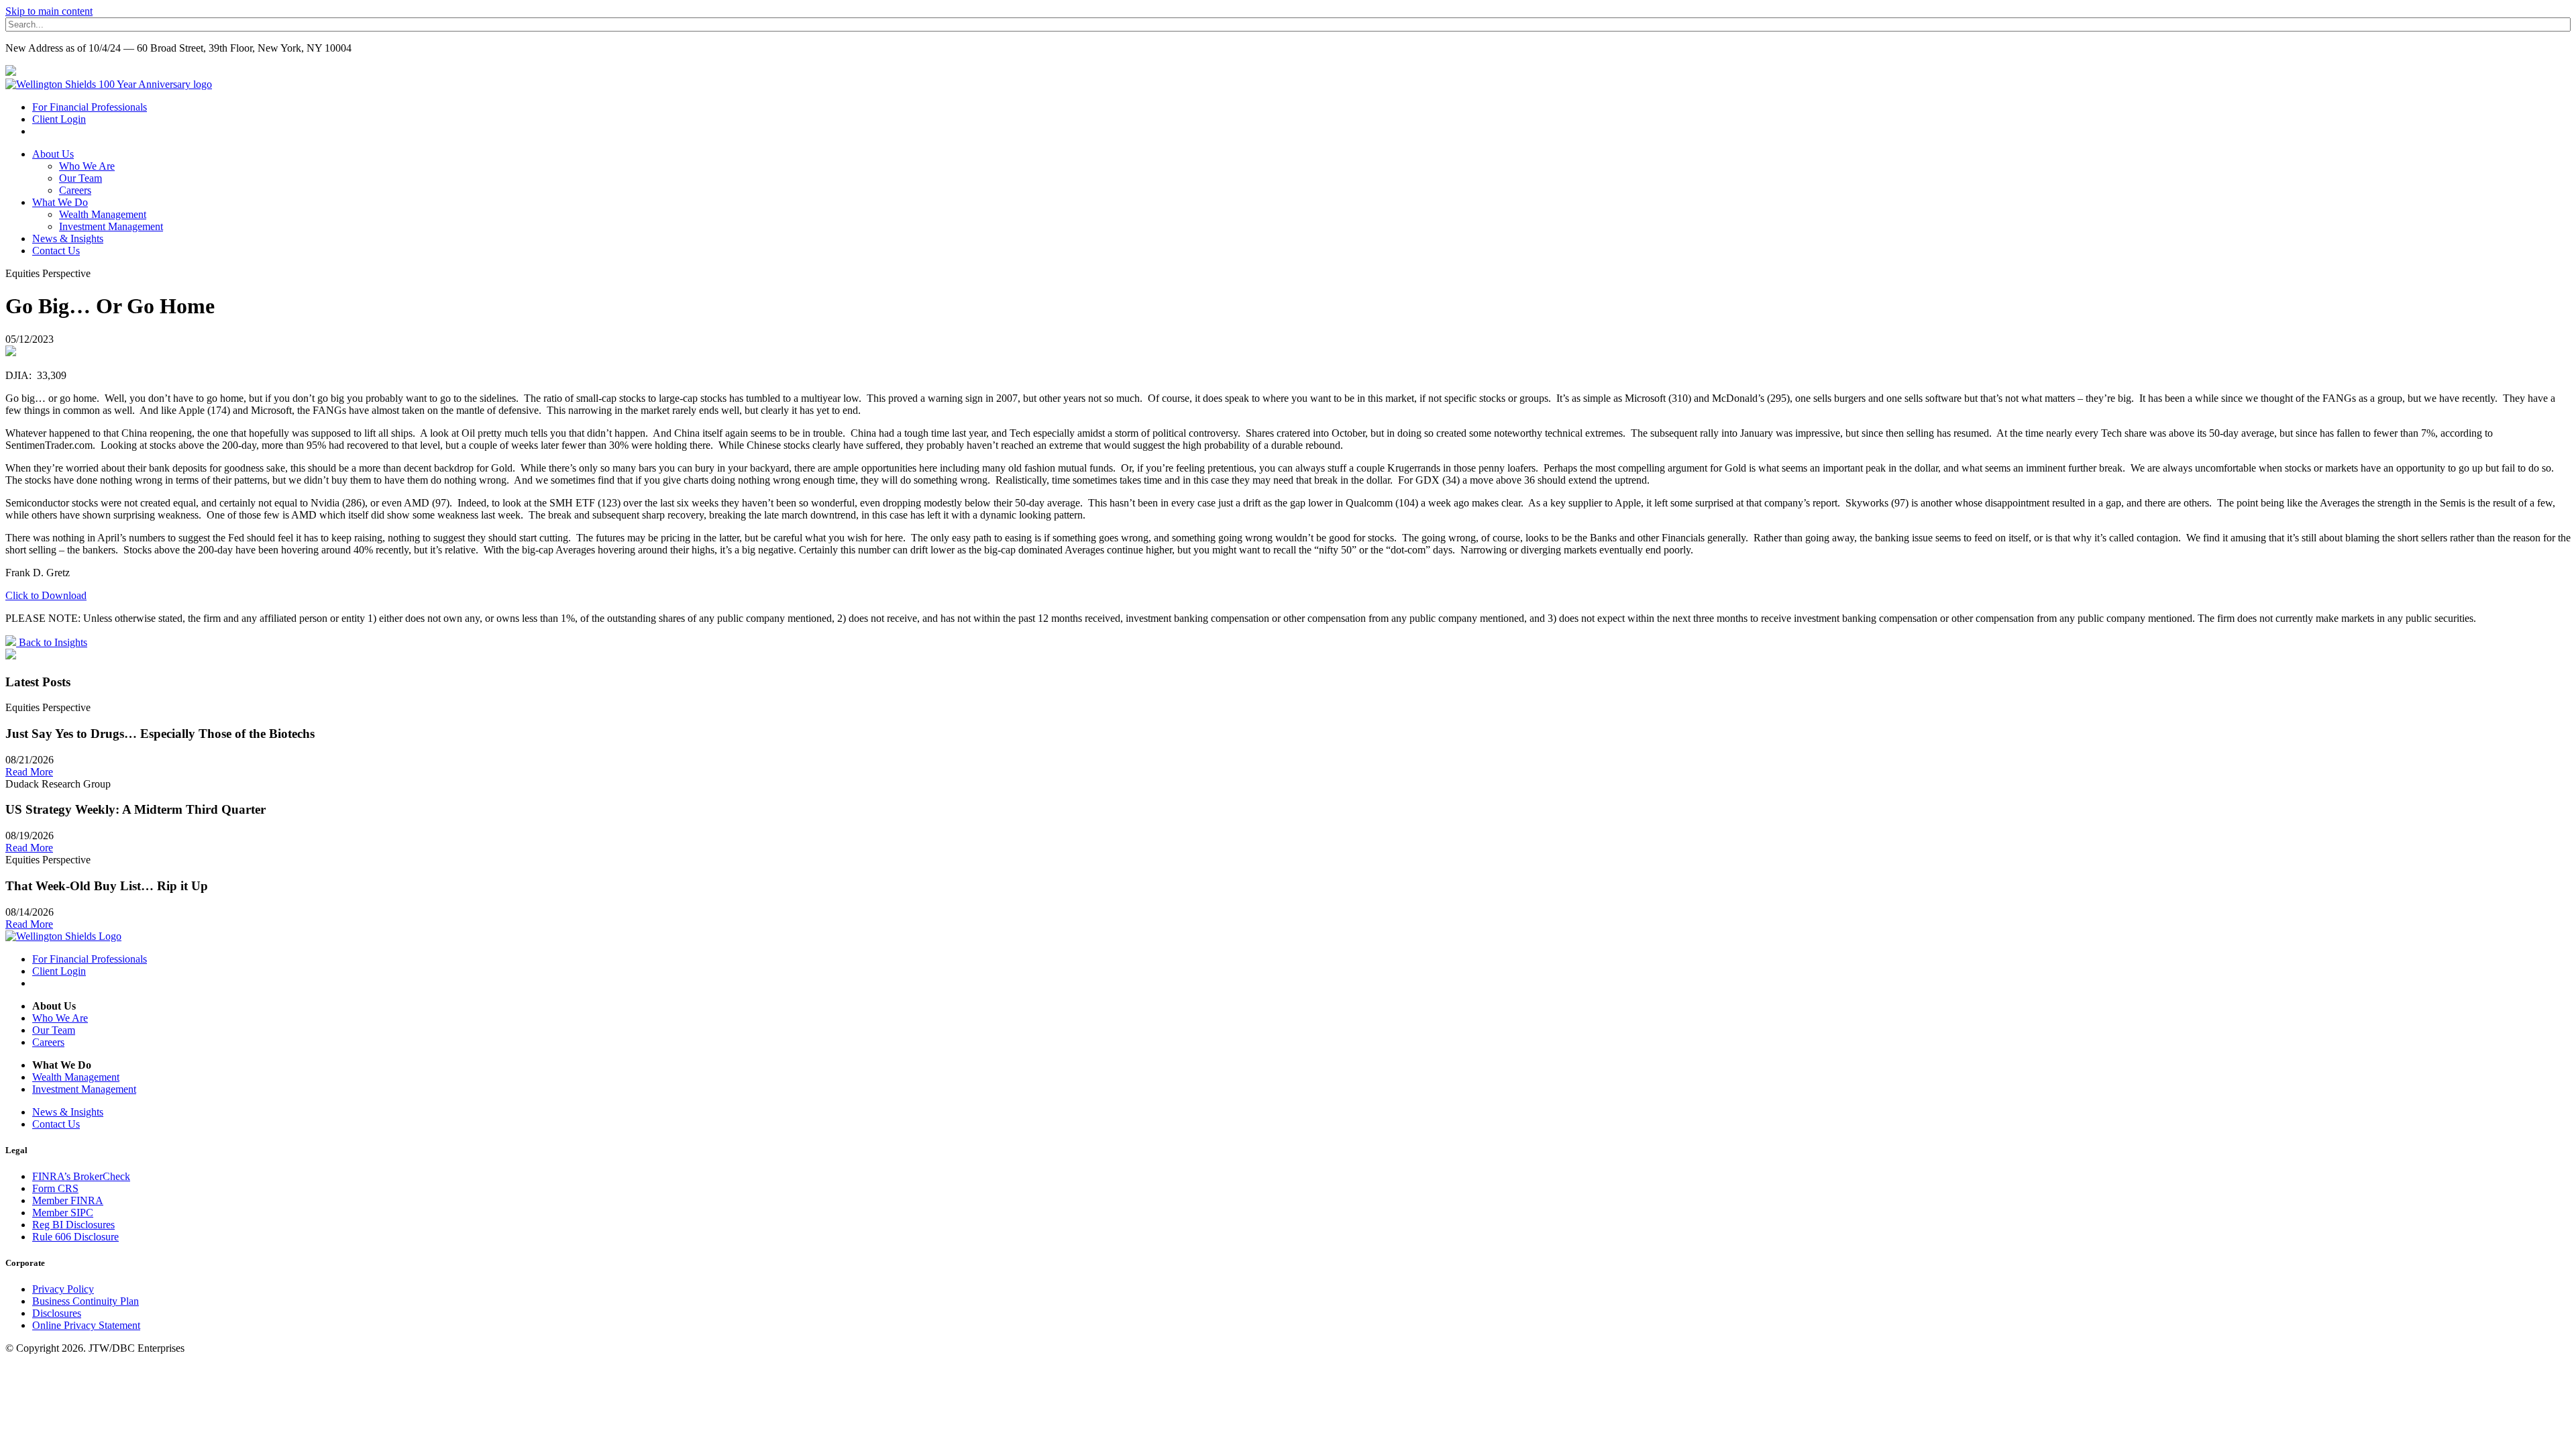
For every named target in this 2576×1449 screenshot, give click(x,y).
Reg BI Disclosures (73, 1225)
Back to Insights (52, 642)
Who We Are (87, 166)
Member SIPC (63, 1213)
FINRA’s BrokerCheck (81, 1176)
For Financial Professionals (90, 107)
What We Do (60, 202)
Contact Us (56, 251)
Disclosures (57, 1313)
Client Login (59, 119)
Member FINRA (68, 1200)
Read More (29, 772)
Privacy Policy (63, 1289)
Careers (75, 190)
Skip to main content (49, 11)
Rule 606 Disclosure (75, 1237)
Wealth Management (103, 214)
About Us (53, 154)
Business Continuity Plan (86, 1301)
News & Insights (68, 238)
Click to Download (46, 595)
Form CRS (55, 1188)
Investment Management (111, 226)
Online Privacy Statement (86, 1325)
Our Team (80, 178)
